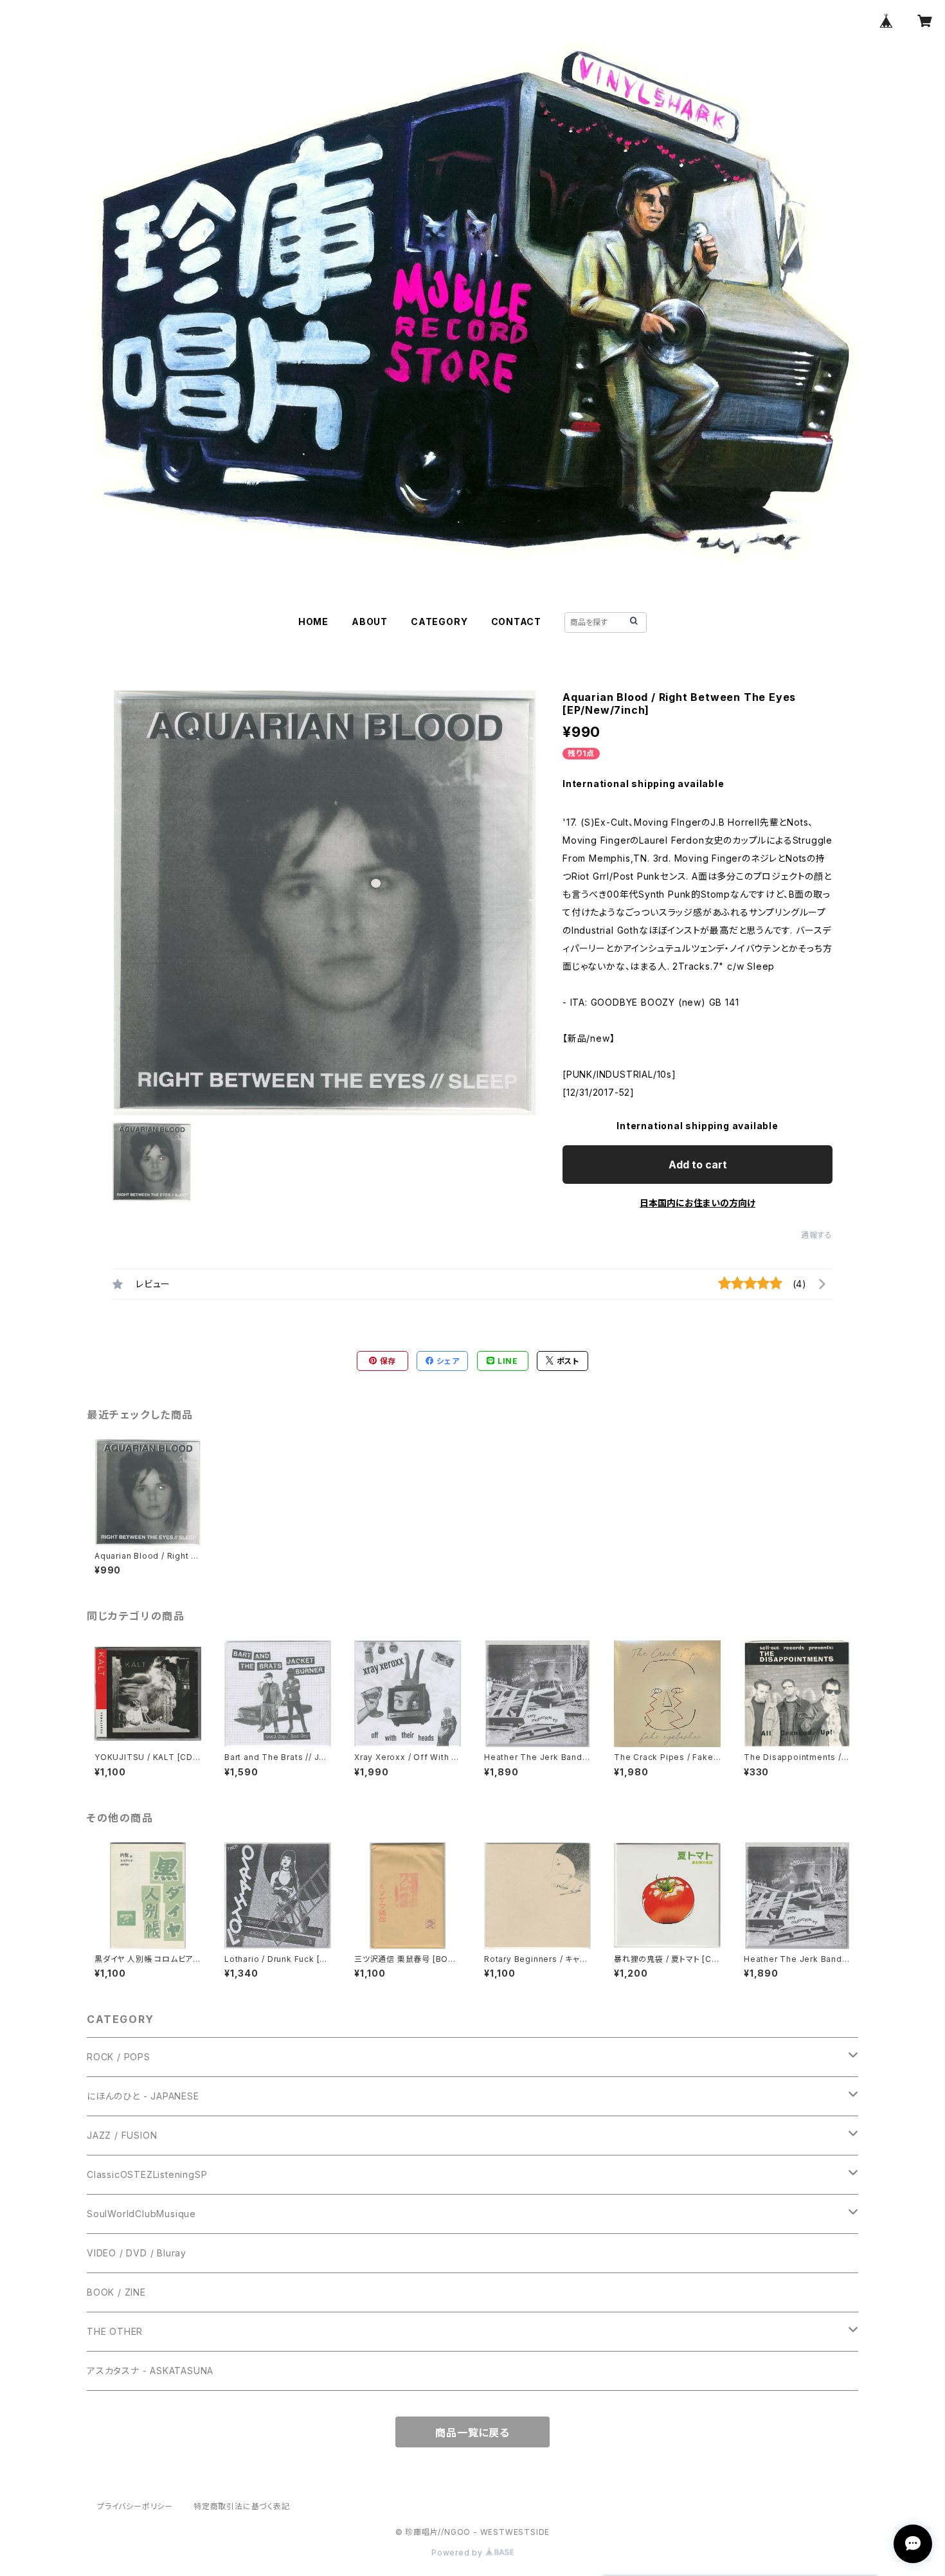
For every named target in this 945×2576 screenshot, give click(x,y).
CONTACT (517, 621)
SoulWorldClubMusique (141, 2214)
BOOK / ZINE (116, 2292)
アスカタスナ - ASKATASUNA (150, 2371)
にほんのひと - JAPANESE (143, 2096)
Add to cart (698, 1165)
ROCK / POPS (119, 2057)
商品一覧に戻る (473, 2433)
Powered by (458, 2553)
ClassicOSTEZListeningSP (147, 2174)
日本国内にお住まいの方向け (697, 1203)
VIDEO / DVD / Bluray (137, 2253)
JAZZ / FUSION (122, 2135)
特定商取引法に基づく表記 (242, 2506)
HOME (313, 621)
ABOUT (370, 621)
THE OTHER (115, 2331)
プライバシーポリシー (135, 2506)
